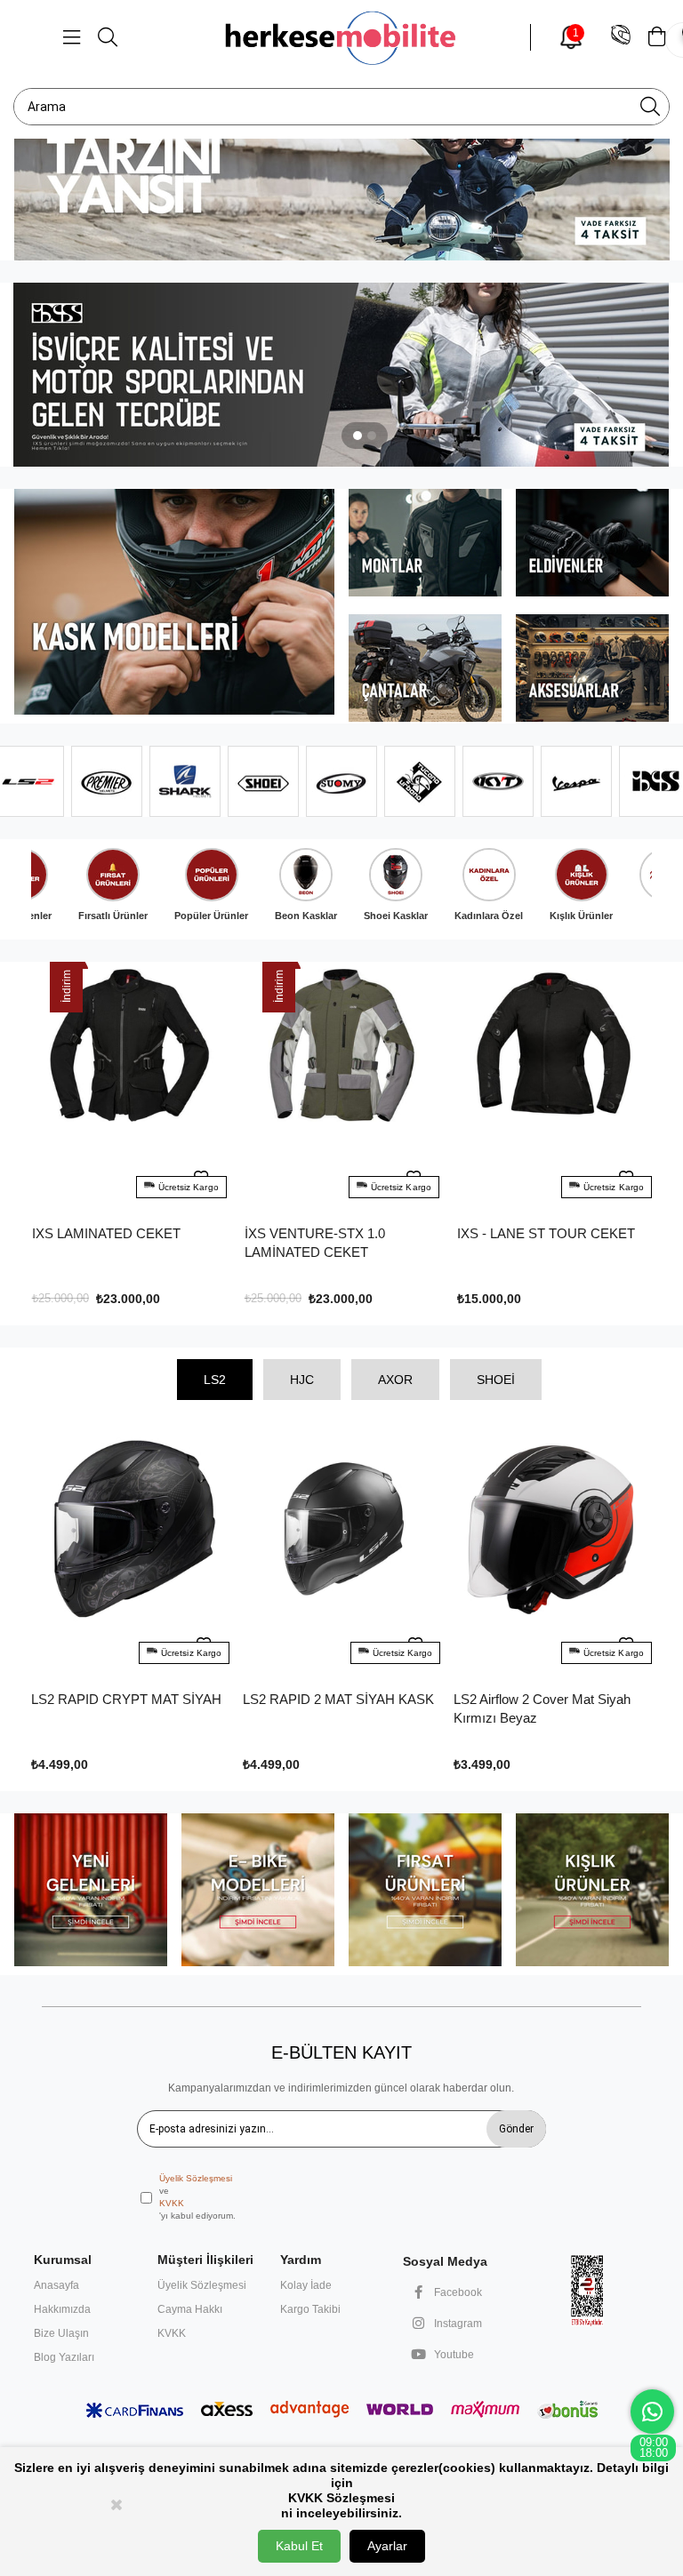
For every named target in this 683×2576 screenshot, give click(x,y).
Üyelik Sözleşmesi (196, 2178)
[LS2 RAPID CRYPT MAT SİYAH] (130, 1551)
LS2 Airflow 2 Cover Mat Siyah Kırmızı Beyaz (542, 1708)
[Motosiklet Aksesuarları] (593, 668)
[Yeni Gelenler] (90, 1890)
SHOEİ (496, 1380)
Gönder (516, 2129)
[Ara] (650, 107)
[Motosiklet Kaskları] (174, 602)
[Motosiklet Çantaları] (426, 668)
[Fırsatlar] (426, 1890)
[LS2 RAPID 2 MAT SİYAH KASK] (341, 1551)
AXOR (395, 1380)
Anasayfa (56, 2285)
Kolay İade (306, 2285)
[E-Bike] (258, 1890)
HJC (302, 1380)
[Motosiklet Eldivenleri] (593, 543)
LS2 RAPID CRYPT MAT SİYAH (126, 1699)
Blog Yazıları (64, 2357)
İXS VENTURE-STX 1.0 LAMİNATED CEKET (102, 1243)
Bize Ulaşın (61, 2333)
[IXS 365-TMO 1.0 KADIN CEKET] (554, 1086)
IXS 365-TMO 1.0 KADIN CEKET (554, 1233)
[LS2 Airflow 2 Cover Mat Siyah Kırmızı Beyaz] (552, 1551)
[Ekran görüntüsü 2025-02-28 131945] (588, 2290)
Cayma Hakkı (190, 2309)
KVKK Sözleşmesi (341, 2498)
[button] (358, 436)
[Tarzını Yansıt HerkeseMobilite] (341, 168)
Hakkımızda (62, 2309)
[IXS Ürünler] (341, 375)
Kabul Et (299, 2546)
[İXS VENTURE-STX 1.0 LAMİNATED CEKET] (129, 1086)
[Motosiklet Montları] (426, 543)
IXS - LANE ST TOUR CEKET (333, 1233)
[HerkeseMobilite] (342, 37)
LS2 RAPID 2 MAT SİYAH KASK (338, 1699)
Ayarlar (387, 2546)
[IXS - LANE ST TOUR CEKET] (342, 1086)
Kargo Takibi (310, 2309)
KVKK (172, 2203)
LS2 (215, 1380)
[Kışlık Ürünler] (593, 1890)
